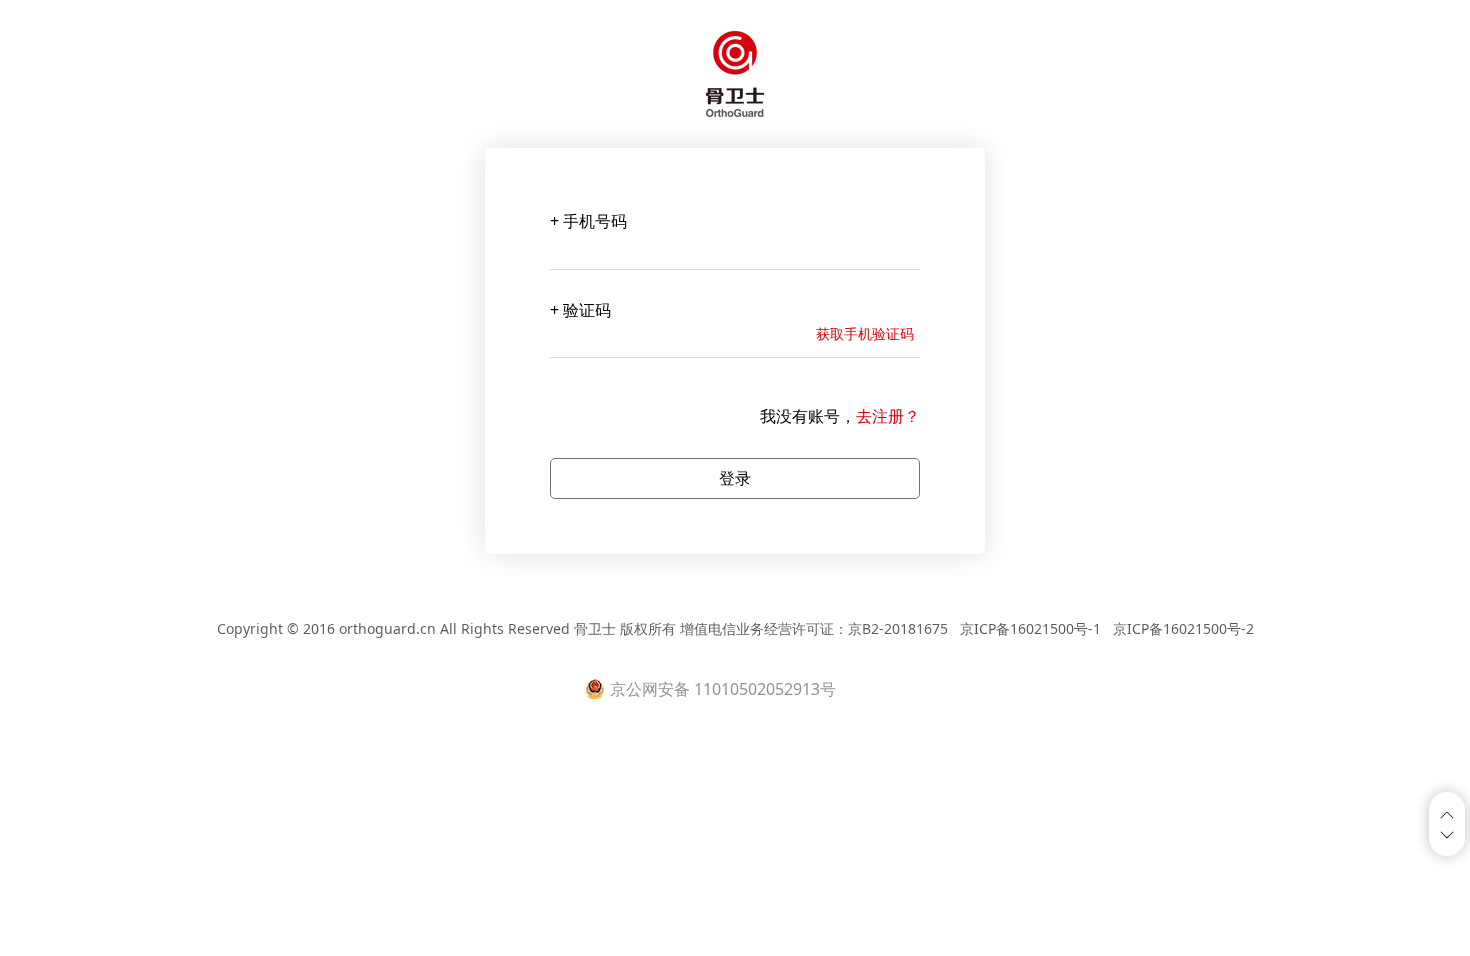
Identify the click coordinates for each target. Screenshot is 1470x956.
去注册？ (888, 416)
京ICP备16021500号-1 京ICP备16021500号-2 (1105, 628)
